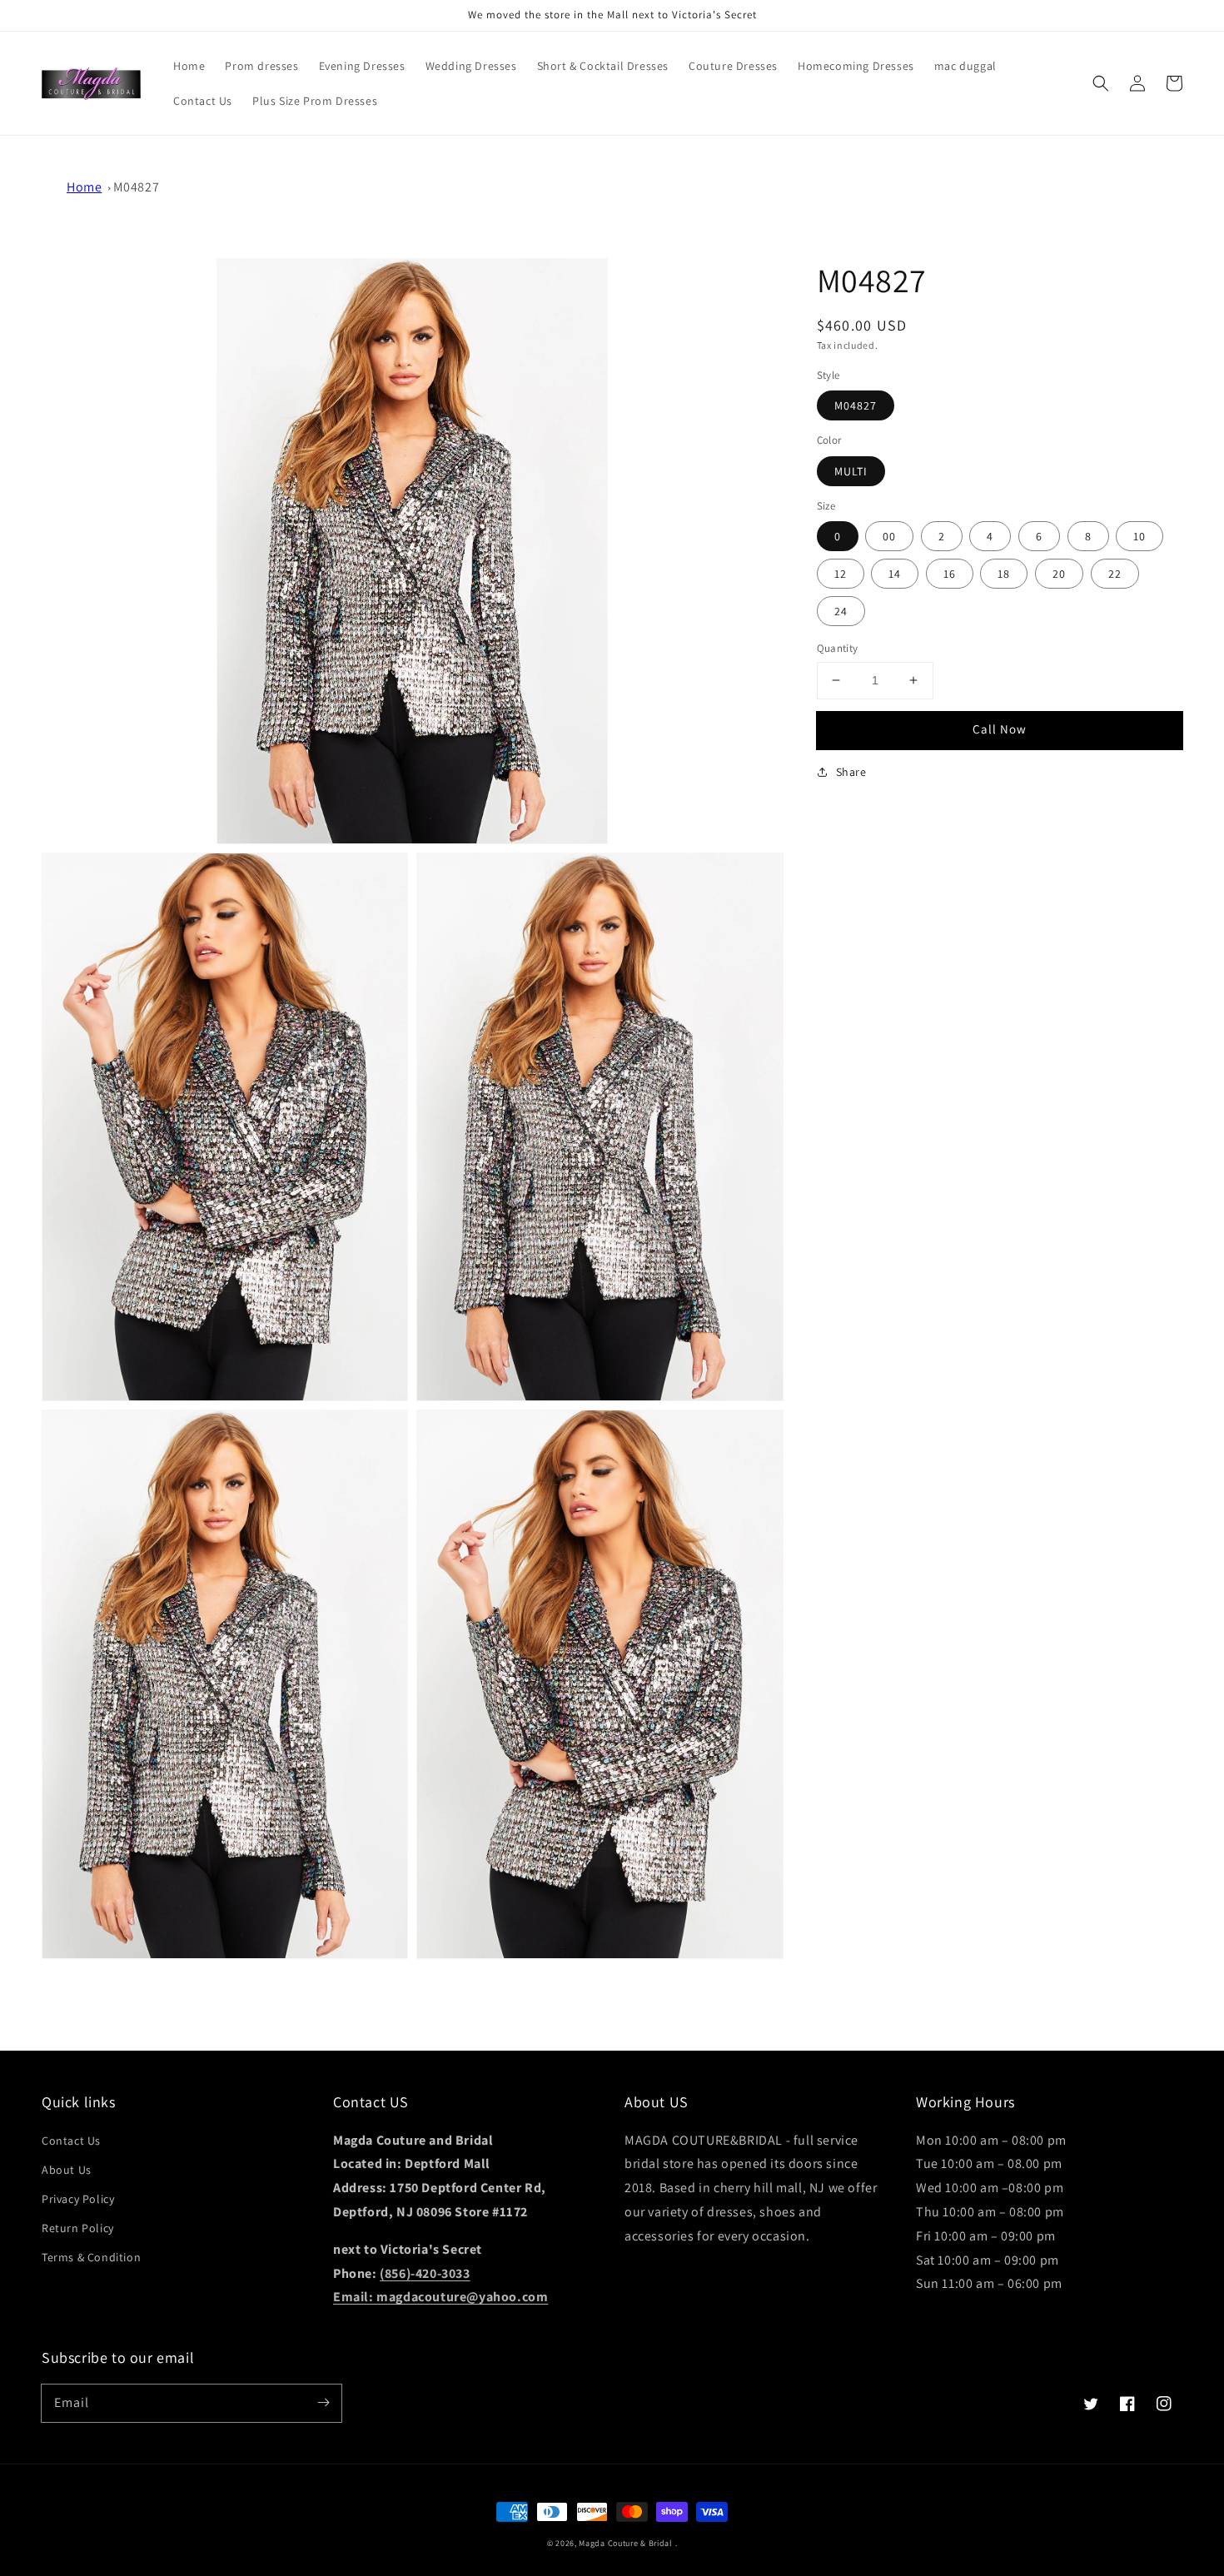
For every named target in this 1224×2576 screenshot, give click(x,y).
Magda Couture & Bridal (627, 2543)
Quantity (838, 648)
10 (1139, 536)
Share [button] (851, 771)
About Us (67, 2170)
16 (950, 574)
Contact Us (71, 2141)
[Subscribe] (323, 2403)
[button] (1101, 83)
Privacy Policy (78, 2199)
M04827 (137, 187)
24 (841, 611)
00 (889, 536)
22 (1115, 574)
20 (1059, 574)
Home (84, 187)
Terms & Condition (91, 2257)
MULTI (851, 470)
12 (841, 574)
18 (1004, 574)
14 (895, 574)
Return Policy (78, 2228)
